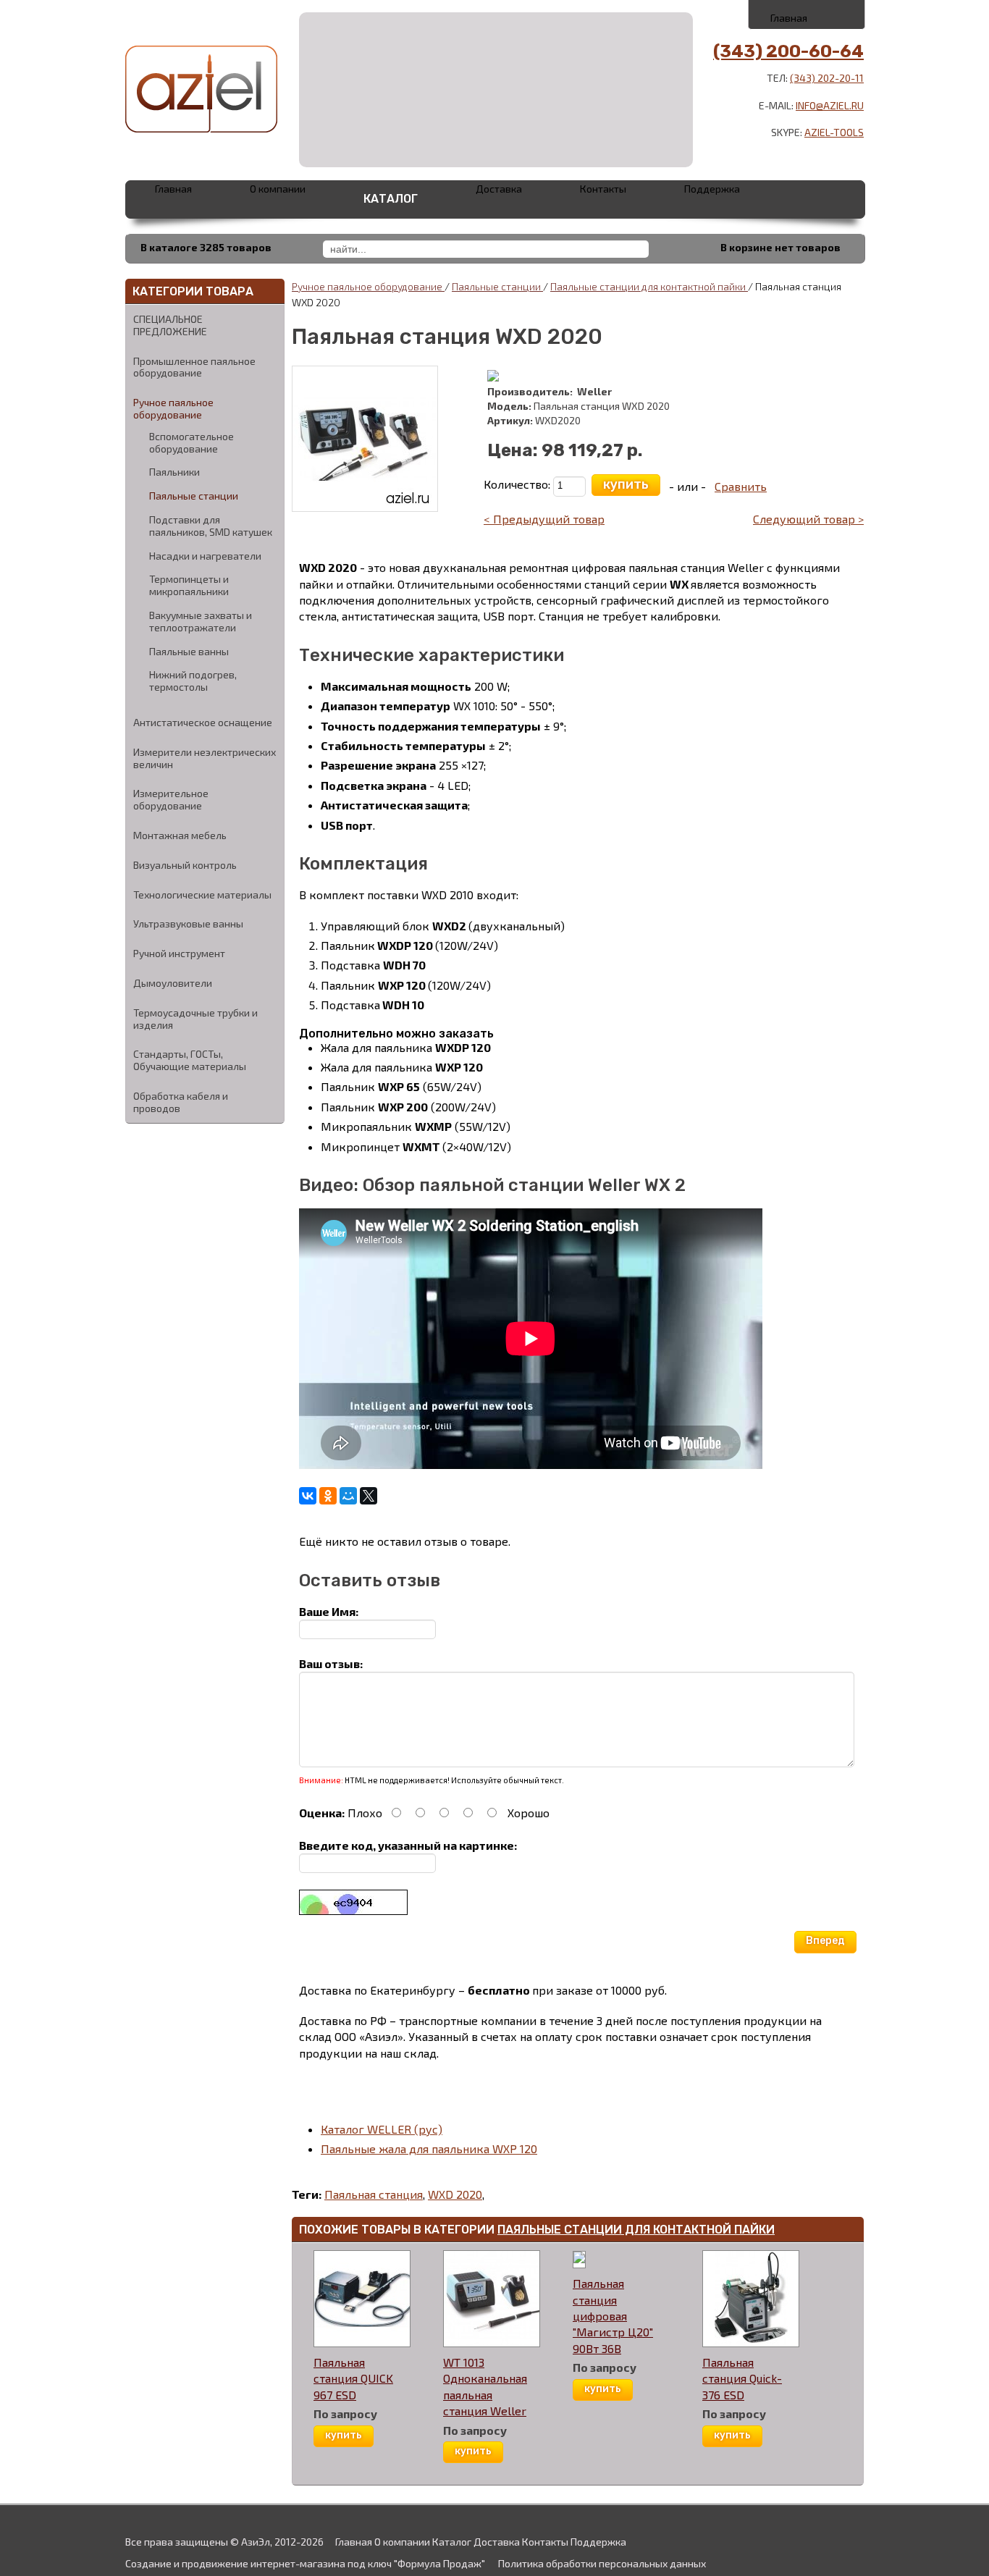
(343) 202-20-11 (827, 78)
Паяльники (174, 472)
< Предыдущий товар (544, 519)
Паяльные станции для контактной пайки (649, 286)
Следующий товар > (808, 519)
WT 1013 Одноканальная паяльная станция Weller (485, 2386)
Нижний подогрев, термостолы (193, 681)
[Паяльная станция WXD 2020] (365, 437)
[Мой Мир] (348, 1496)
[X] (369, 1496)
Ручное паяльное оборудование (173, 408)
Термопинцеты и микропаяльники (189, 585)
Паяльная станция (374, 2194)
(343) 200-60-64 (788, 51)
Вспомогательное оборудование (192, 443)
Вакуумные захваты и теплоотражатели (201, 622)
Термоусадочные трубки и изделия (195, 1019)
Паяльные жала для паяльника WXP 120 (429, 2148)
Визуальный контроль (185, 865)
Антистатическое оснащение (203, 722)
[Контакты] (808, 14)
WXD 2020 (455, 2194)
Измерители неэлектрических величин (205, 758)
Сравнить (741, 486)
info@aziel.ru (830, 105)
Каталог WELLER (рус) (382, 2129)
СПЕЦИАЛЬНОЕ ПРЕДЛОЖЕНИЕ (170, 325)
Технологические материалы (202, 895)
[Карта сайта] (839, 14)
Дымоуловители (173, 983)
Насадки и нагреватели (205, 556)
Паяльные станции (194, 496)
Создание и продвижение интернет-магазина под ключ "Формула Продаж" (305, 2563)
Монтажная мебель (180, 835)
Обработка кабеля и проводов (181, 1102)
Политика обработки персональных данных (602, 2563)
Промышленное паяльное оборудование (194, 367)
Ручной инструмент (179, 953)
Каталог (391, 199)
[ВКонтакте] (308, 1496)
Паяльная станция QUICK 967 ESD (353, 2378)
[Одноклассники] (328, 1496)
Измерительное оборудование (171, 799)
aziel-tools (834, 132)
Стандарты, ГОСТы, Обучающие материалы (190, 1060)
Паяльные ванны (189, 652)
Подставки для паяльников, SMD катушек (211, 526)
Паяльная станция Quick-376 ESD (742, 2378)
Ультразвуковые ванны (188, 923)
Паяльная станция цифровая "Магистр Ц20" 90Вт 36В (613, 2316)
